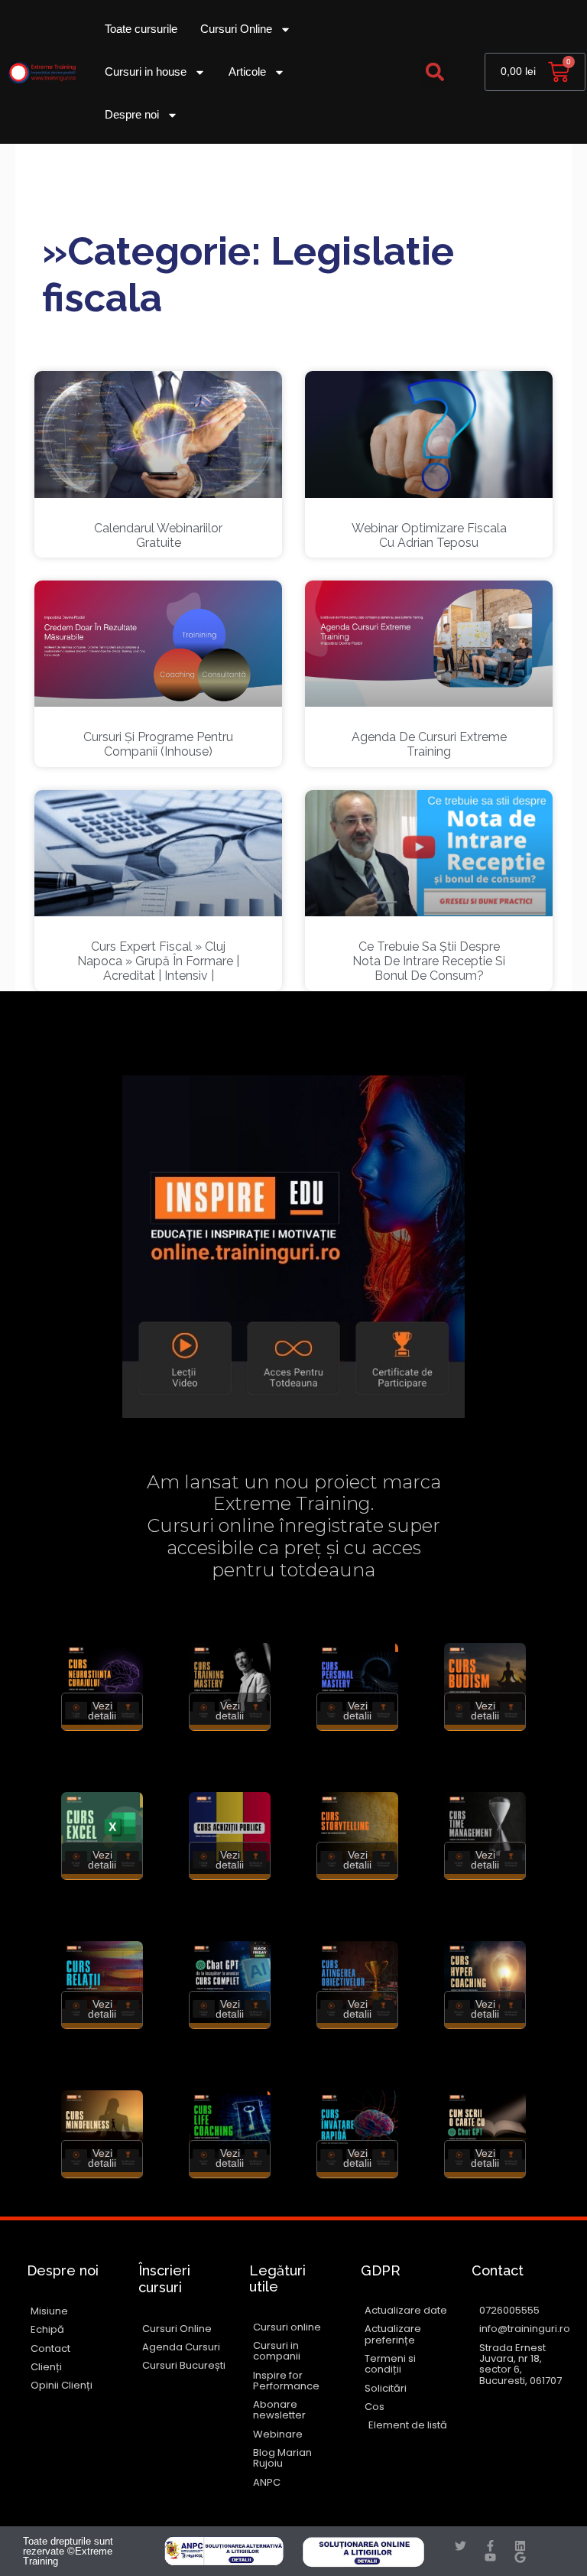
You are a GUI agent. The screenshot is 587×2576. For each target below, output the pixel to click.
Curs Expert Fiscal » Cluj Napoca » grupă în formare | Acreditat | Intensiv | (158, 961)
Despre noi (132, 114)
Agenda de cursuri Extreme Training (429, 744)
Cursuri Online (236, 29)
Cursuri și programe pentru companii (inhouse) (158, 744)
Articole (247, 72)
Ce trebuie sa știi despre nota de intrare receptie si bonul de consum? (429, 961)
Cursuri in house (146, 72)
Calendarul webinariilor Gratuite (158, 535)
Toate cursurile (141, 29)
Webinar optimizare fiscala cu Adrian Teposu (429, 535)
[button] (435, 72)
